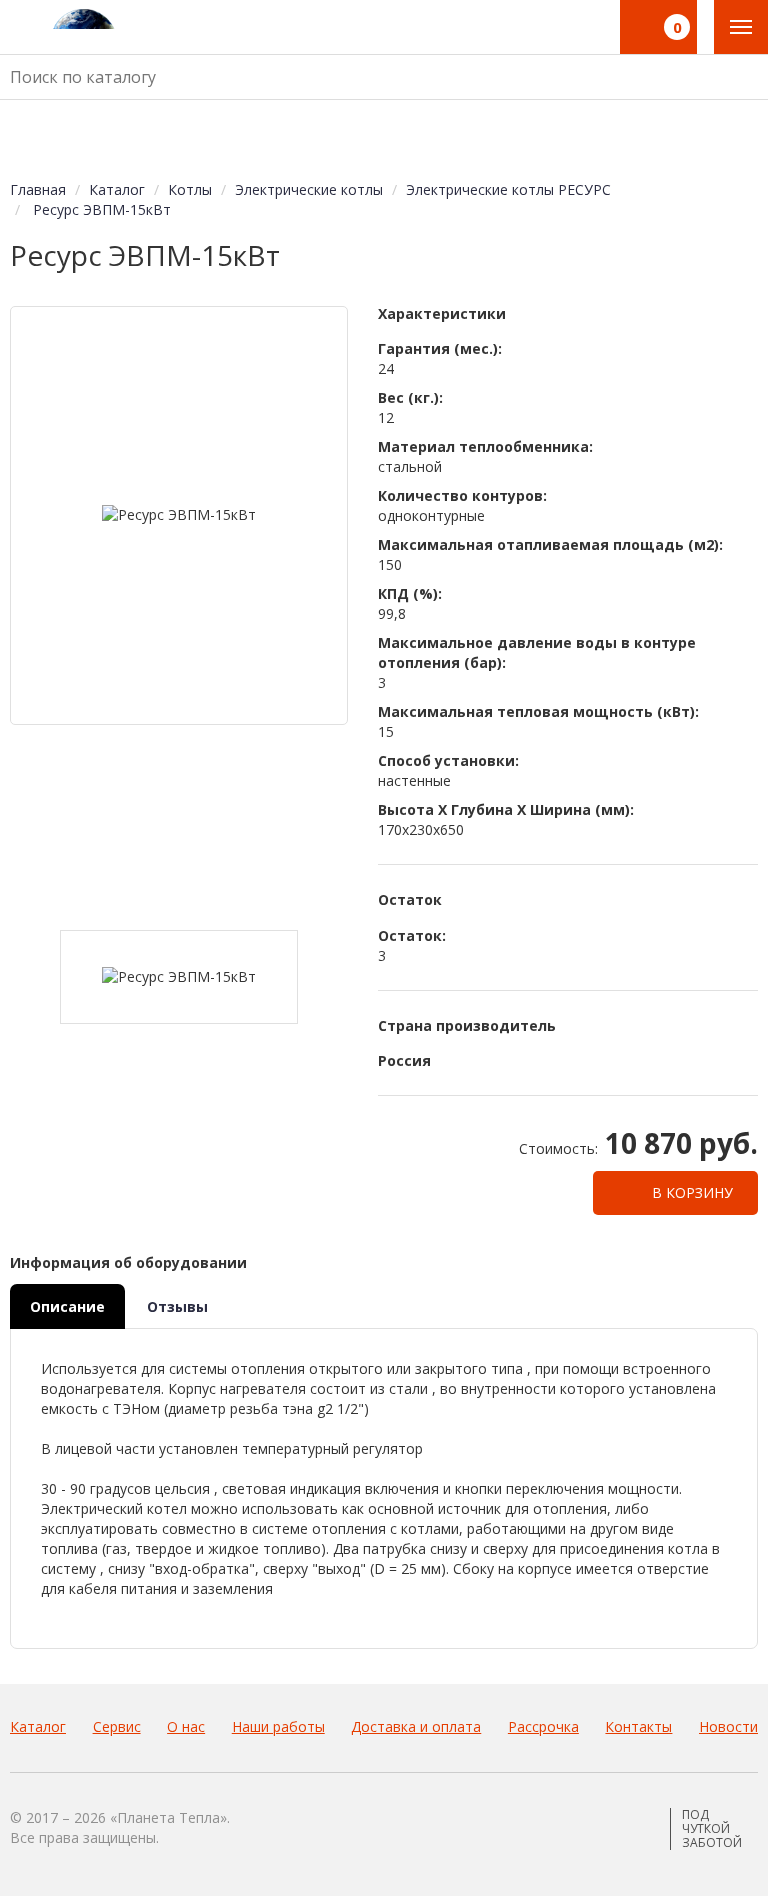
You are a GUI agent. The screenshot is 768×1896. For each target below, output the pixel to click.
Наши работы (278, 1726)
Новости (728, 1726)
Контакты (638, 1726)
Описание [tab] (67, 1306)
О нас (186, 1726)
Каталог (38, 1726)
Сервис (117, 1726)
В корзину (690, 1192)
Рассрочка (543, 1726)
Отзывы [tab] (177, 1306)
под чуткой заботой (712, 1829)
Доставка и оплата (416, 1726)
